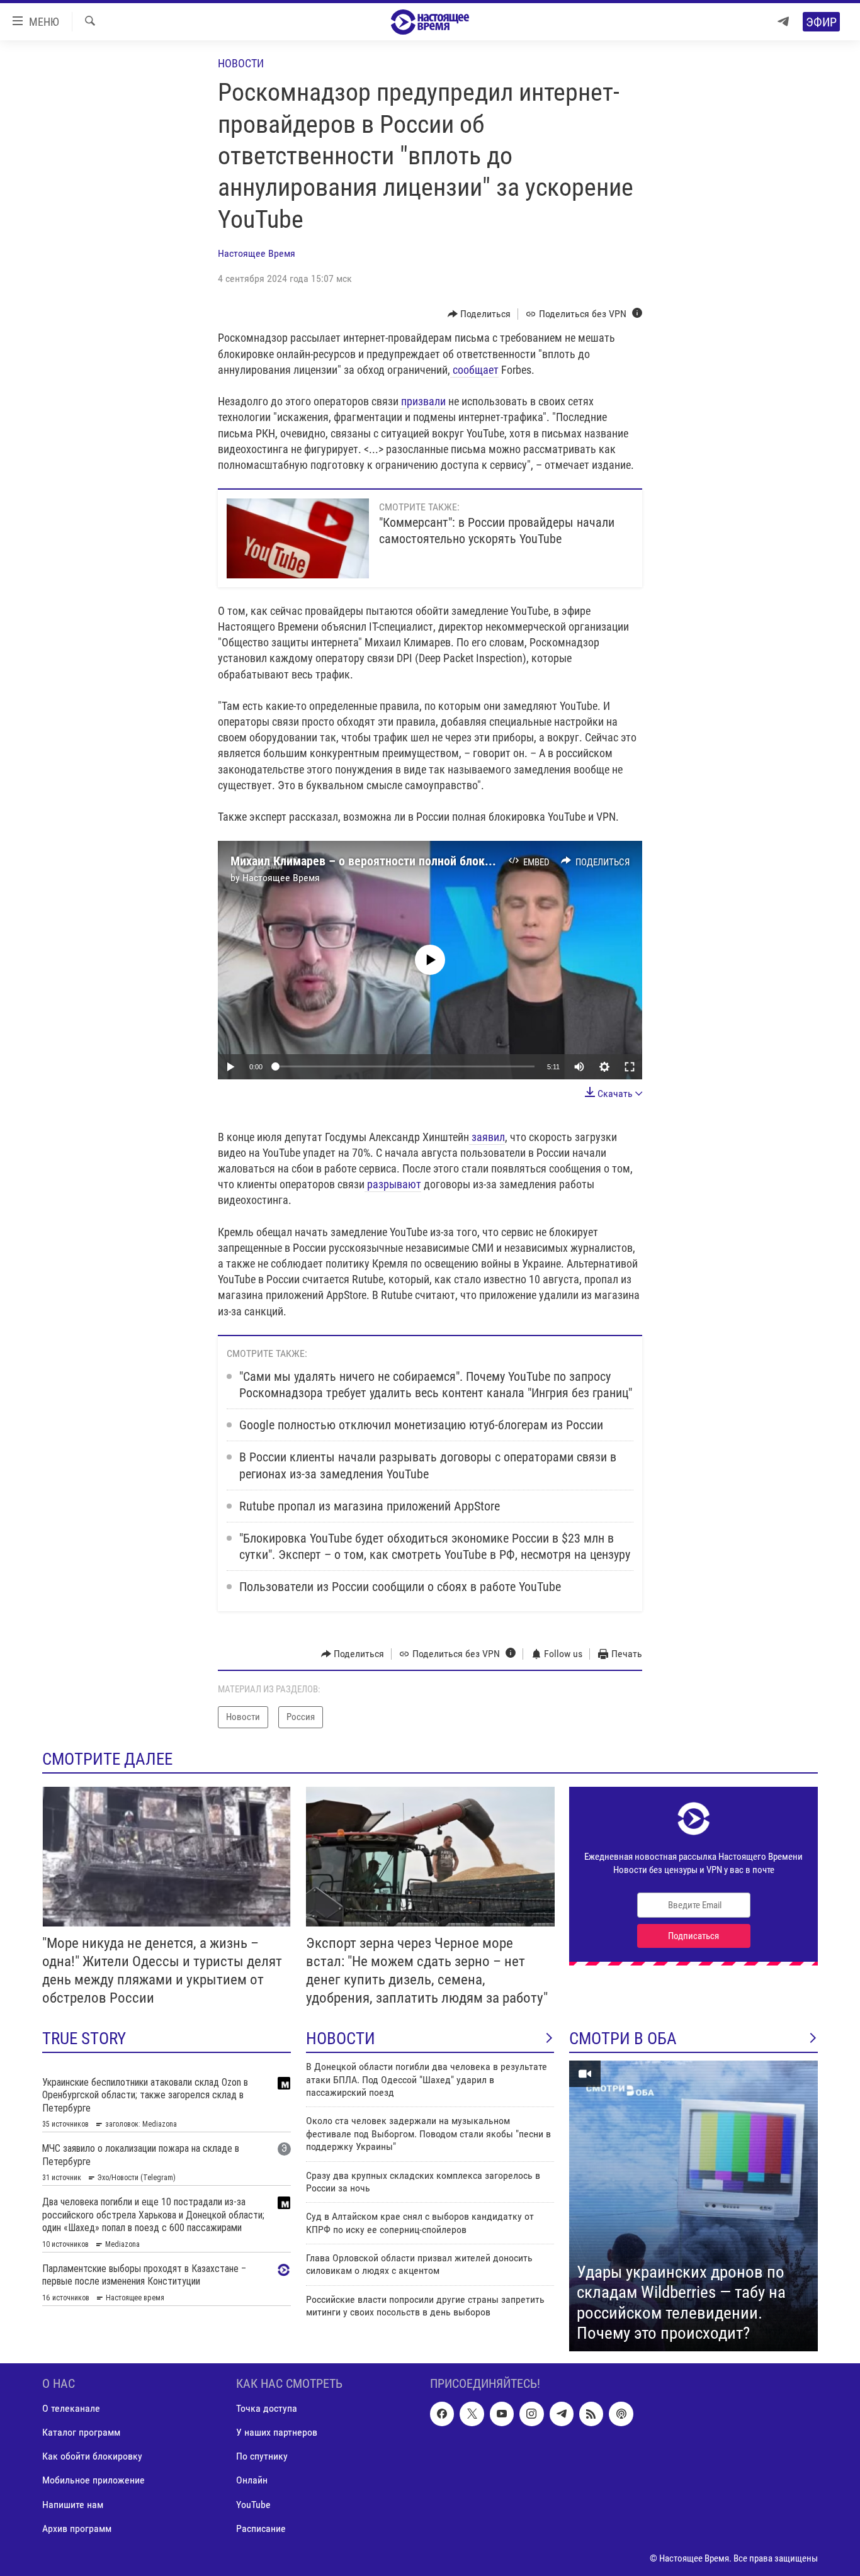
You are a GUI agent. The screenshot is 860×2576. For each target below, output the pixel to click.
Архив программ (77, 2528)
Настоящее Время (257, 253)
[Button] (479, 314)
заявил (487, 1137)
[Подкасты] (621, 2414)
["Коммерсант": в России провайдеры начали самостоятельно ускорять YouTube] (298, 538)
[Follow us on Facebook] (442, 2414)
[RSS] (591, 2414)
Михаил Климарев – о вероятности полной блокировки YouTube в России (425, 861)
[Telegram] (783, 22)
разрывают (393, 1184)
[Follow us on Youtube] (502, 2414)
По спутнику (262, 2456)
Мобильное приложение (93, 2480)
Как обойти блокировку (92, 2456)
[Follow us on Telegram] (562, 2414)
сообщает (474, 370)
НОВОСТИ (341, 2039)
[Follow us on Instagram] (531, 2414)
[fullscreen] (630, 1067)
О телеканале (71, 2408)
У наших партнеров (277, 2432)
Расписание (261, 2528)
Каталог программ (81, 2432)
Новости (241, 63)
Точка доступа (267, 2408)
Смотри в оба (623, 2039)
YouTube (253, 2504)
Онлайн (252, 2480)
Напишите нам (73, 2504)
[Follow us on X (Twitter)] (472, 2414)
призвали (422, 401)
